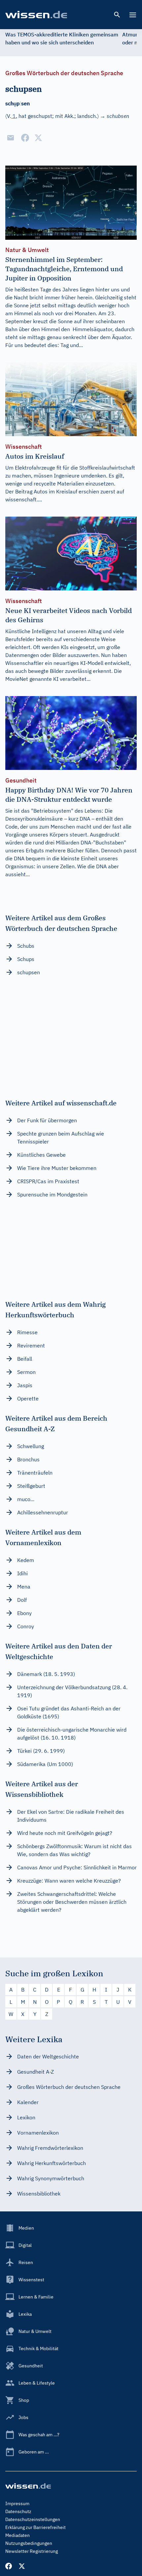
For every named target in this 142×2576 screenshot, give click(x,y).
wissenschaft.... (24, 499)
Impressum (17, 2503)
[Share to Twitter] (38, 138)
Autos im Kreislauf (55, 491)
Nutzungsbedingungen (29, 2543)
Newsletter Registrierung (32, 2551)
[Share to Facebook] (25, 138)
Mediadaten (18, 2535)
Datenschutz (18, 2511)
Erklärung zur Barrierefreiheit (35, 2527)
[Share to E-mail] (11, 138)
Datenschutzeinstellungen (33, 2519)
